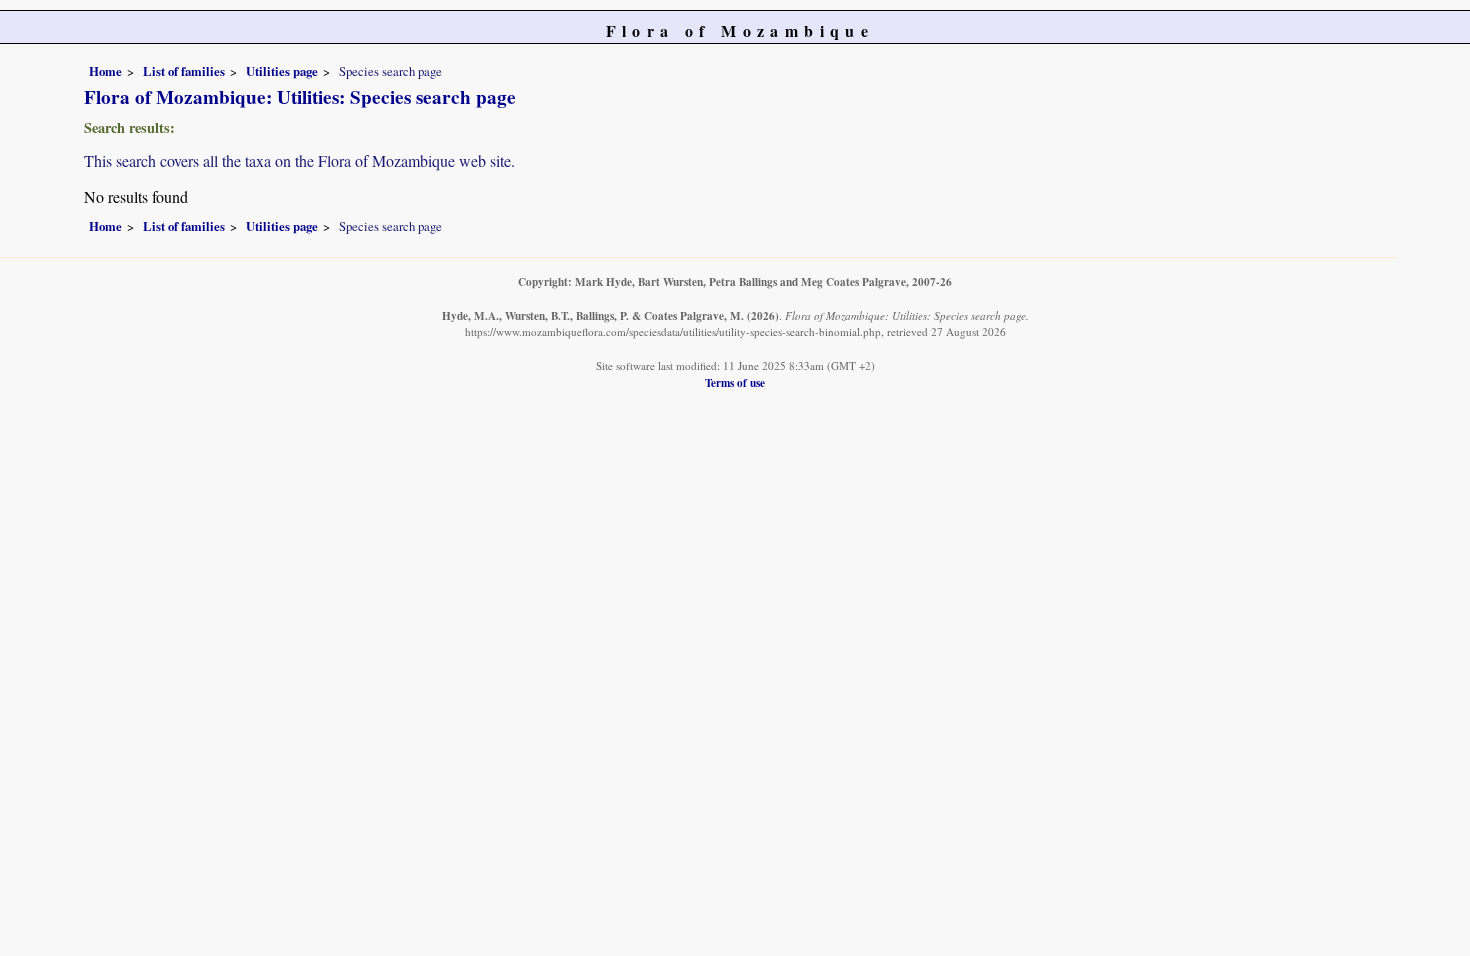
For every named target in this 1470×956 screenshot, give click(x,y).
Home (105, 71)
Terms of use (735, 382)
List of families (184, 71)
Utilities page (282, 71)
